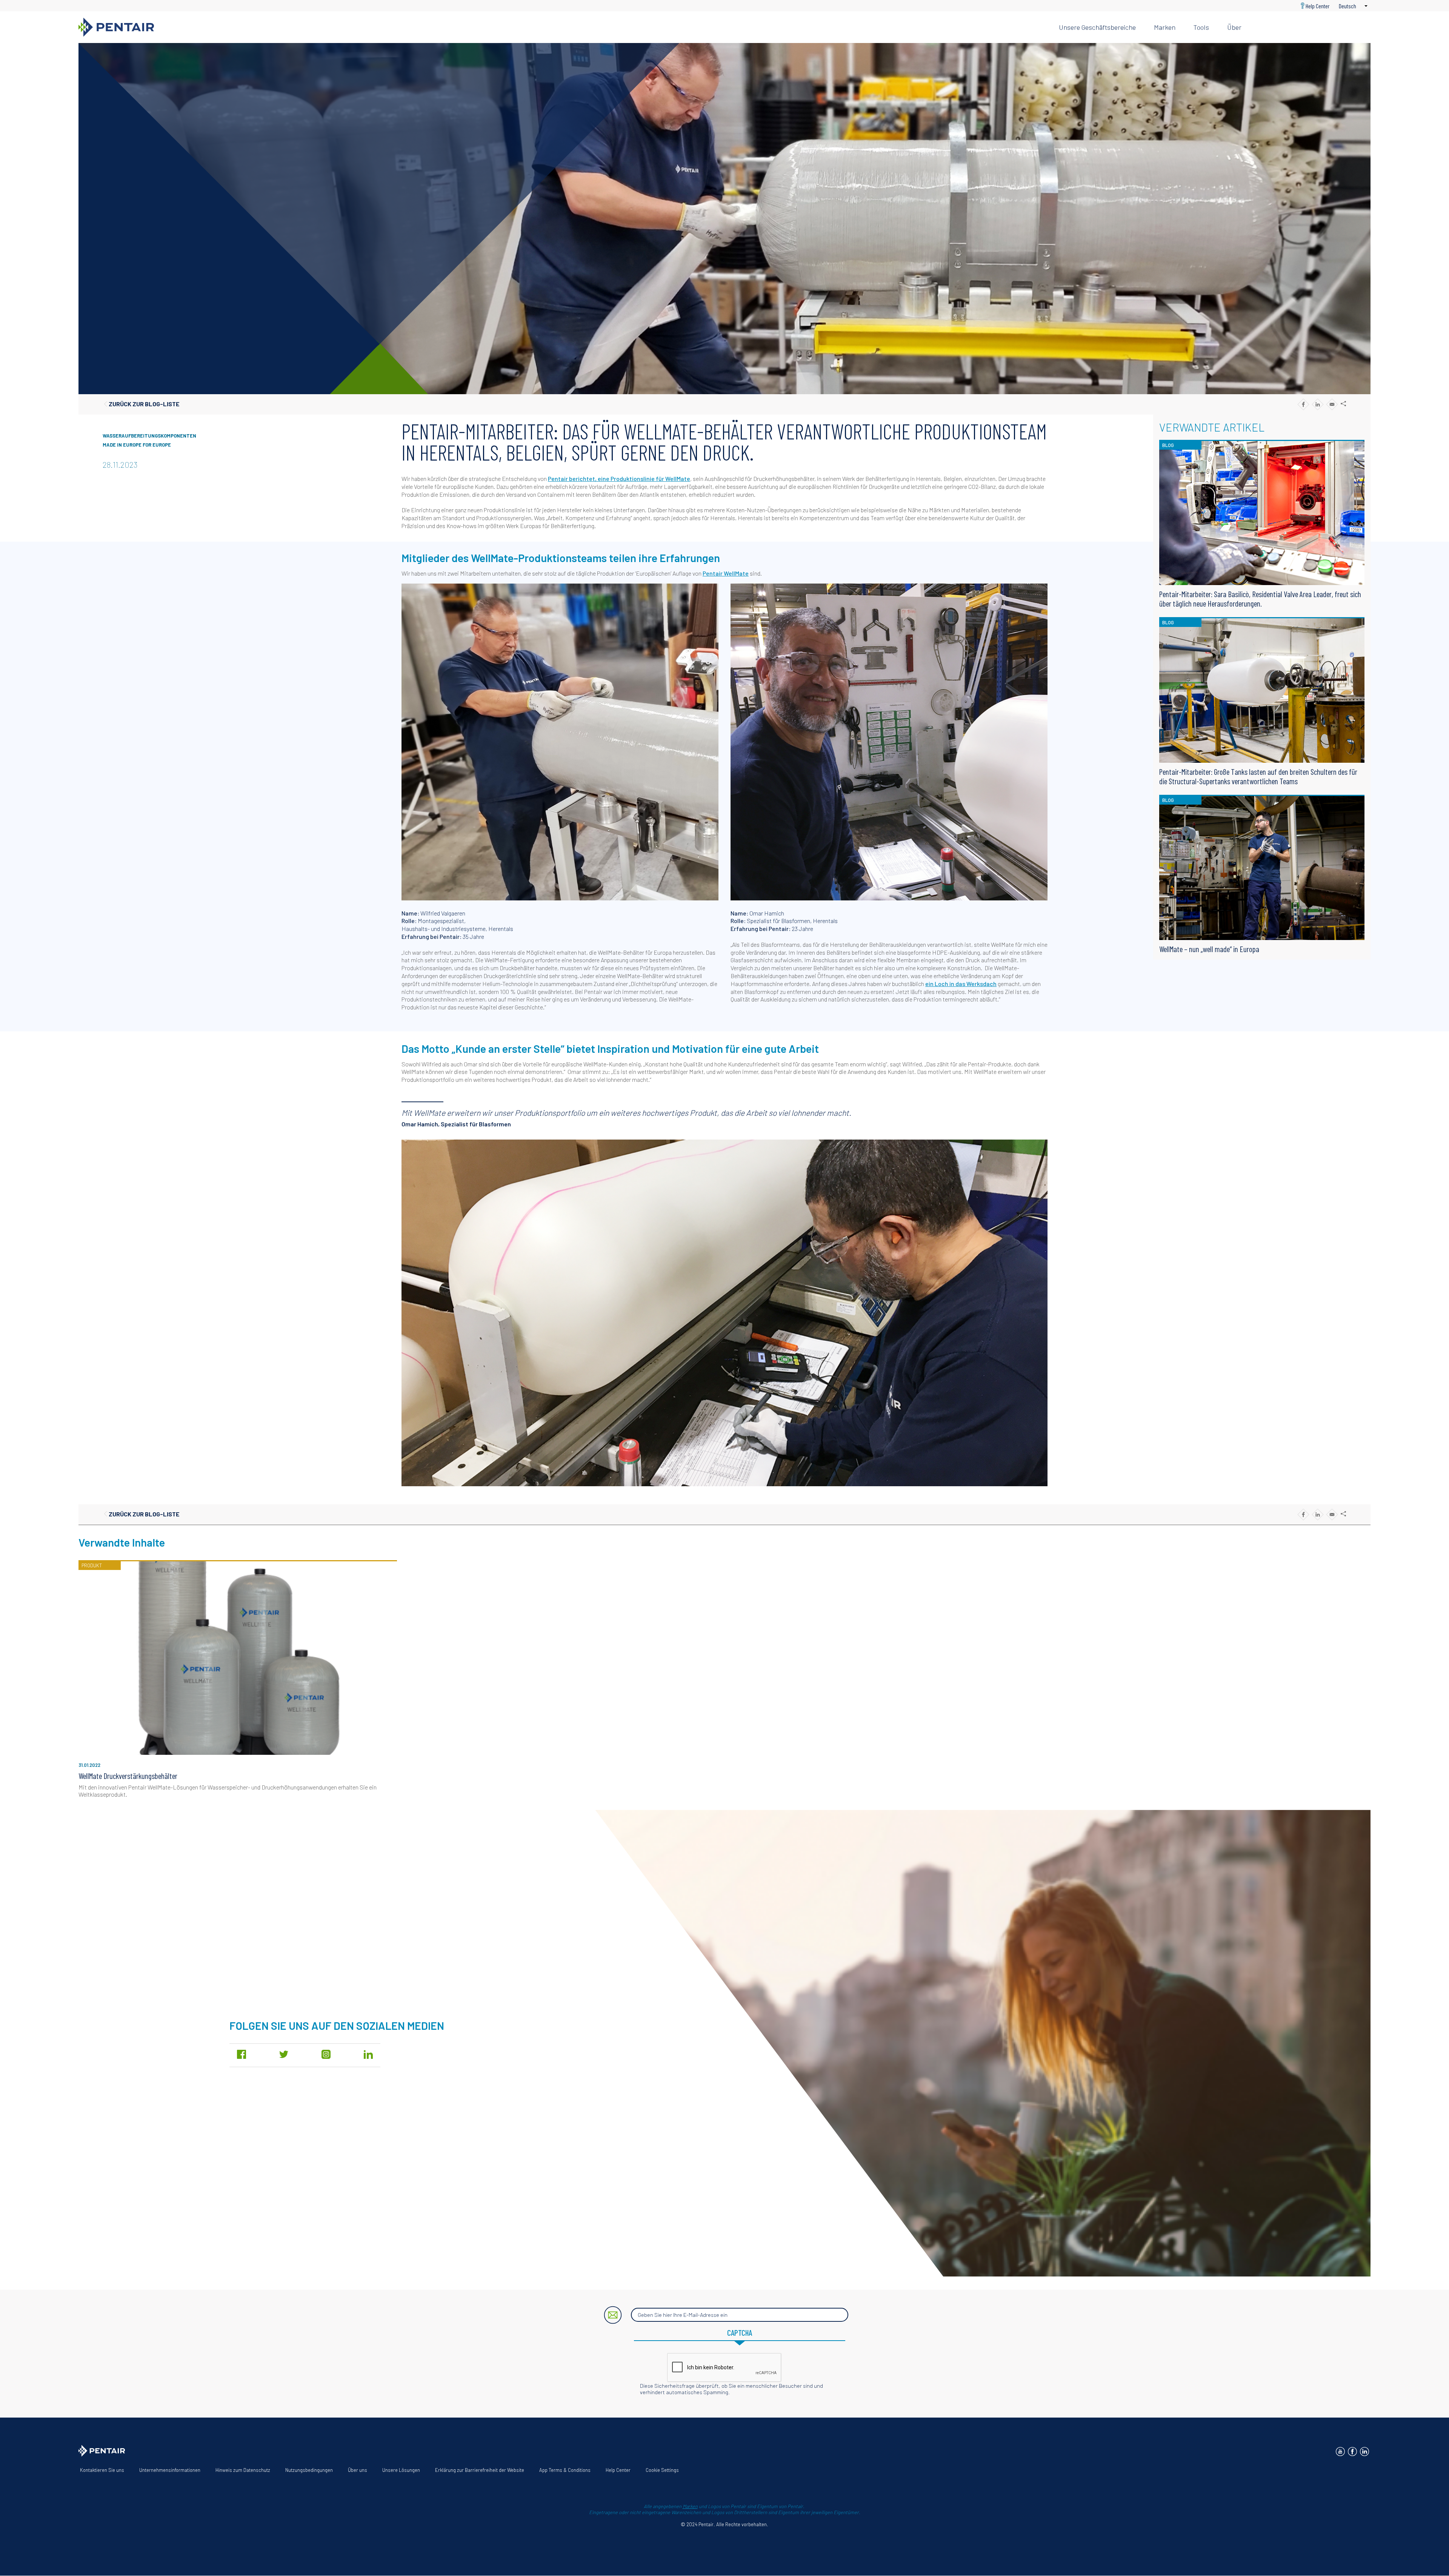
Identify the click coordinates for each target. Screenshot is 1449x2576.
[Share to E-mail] (1332, 404)
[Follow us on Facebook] (1352, 2452)
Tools (1201, 27)
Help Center (1318, 6)
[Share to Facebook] (1303, 404)
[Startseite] (563, 27)
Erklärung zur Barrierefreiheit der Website (480, 2470)
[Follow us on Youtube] (1340, 2452)
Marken (1165, 27)
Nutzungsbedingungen (309, 2470)
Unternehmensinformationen (170, 2470)
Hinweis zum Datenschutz (243, 2470)
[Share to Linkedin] (1317, 404)
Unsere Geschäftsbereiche (1097, 27)
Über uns (358, 2470)
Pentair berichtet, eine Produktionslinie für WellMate (619, 478)
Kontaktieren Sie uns (102, 2470)
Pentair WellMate (726, 573)
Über (1234, 27)
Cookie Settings (662, 2470)
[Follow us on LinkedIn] (1364, 2452)
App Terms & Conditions (565, 2470)
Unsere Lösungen (401, 2470)
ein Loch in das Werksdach (961, 984)
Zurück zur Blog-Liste (144, 404)
